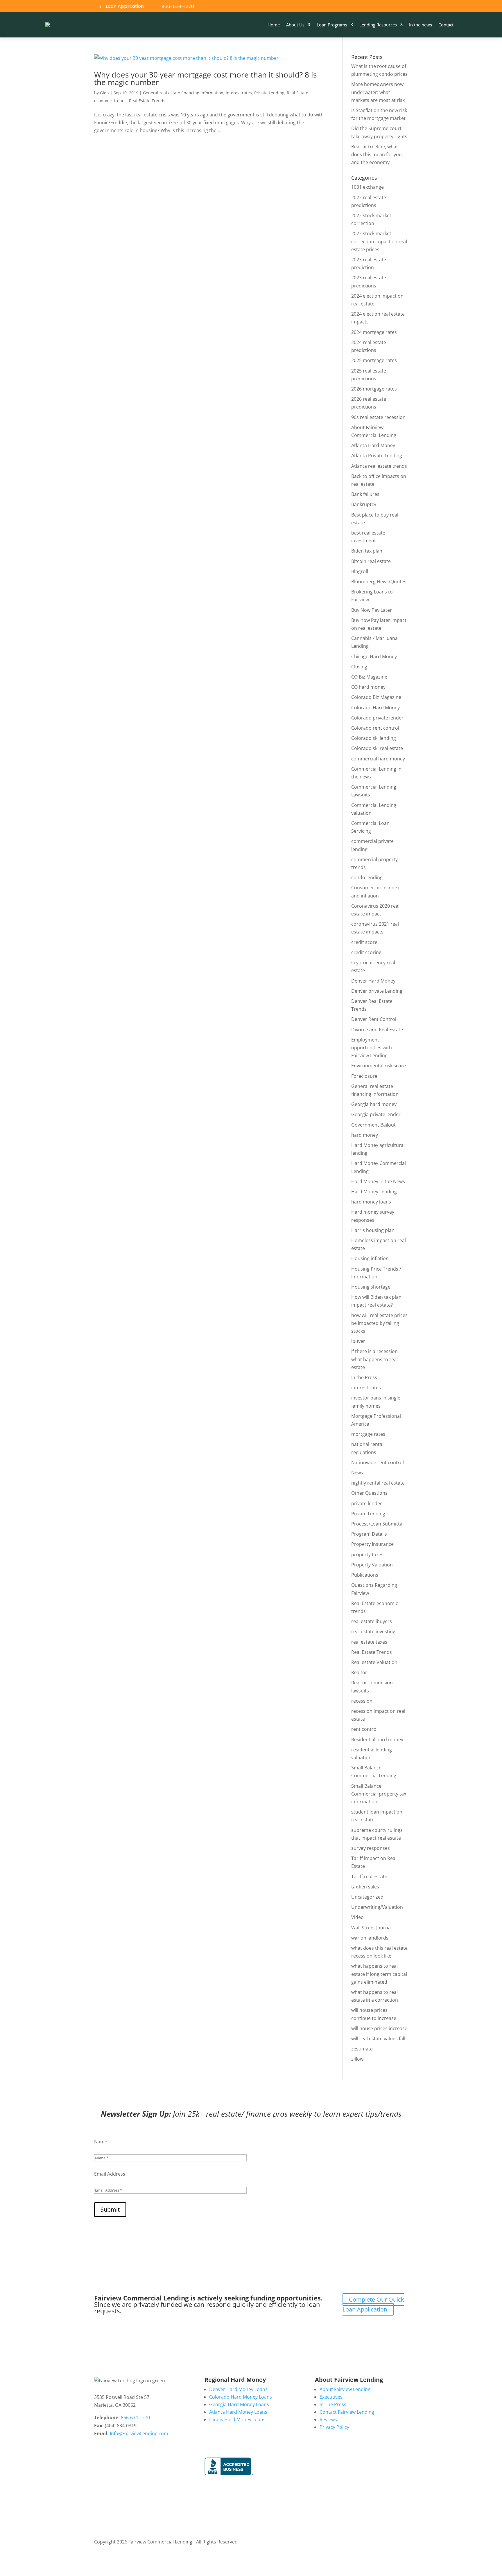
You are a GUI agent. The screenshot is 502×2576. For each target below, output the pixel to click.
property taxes (367, 1555)
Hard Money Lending (374, 1192)
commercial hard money (378, 759)
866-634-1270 (178, 7)
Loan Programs (332, 25)
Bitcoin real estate (371, 561)
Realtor (359, 1672)
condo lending (367, 877)
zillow (357, 2059)
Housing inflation (370, 1258)
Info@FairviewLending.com (139, 2433)
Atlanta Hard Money (373, 445)
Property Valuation (372, 1565)
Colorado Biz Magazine (376, 697)
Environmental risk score (379, 1066)
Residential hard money (377, 1739)
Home (274, 25)
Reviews (328, 2420)
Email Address (110, 2174)
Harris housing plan (373, 1230)
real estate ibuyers (372, 1621)
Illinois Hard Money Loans (237, 2420)
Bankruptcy (364, 504)
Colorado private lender (377, 718)
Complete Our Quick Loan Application (373, 2304)
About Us (295, 25)
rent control (364, 1729)
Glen (104, 93)
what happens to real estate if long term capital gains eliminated (379, 1974)
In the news (421, 25)
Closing (359, 667)
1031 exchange (367, 187)
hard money (365, 1135)
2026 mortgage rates (374, 389)
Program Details (369, 1534)
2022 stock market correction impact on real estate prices (379, 241)
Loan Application (125, 6)
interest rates (239, 93)
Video (357, 1917)
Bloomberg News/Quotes (379, 582)
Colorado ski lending (374, 738)
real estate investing (373, 1631)
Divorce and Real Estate (377, 1030)
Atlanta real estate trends (379, 466)
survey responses (371, 1848)
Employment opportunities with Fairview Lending (372, 1048)
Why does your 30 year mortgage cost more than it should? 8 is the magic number (205, 78)
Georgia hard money (374, 1104)
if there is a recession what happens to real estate (374, 1359)
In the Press (364, 1377)
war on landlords (370, 1938)
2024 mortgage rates (374, 332)
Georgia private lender (376, 1114)
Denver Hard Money (373, 981)
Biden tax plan (367, 551)
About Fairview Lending (345, 2389)
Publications (365, 1575)
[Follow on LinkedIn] (438, 7)
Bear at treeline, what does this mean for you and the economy (376, 154)
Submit (110, 2209)
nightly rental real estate (378, 1483)
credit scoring (366, 952)
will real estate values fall (378, 2039)
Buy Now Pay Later (372, 610)
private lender (367, 1503)
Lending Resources (378, 25)
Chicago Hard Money (374, 656)
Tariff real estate (369, 1877)
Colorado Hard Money (375, 708)
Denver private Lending (377, 991)
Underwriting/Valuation (377, 1907)
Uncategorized (367, 1897)
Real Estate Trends (147, 101)
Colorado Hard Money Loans (241, 2397)
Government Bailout (373, 1125)
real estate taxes (369, 1642)
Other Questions (369, 1493)
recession (362, 1701)
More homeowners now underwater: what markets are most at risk (378, 92)
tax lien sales (365, 1887)
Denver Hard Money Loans (238, 2389)
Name (101, 2142)
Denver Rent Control (374, 1019)
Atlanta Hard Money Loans (238, 2412)
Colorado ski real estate (377, 748)
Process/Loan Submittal (377, 1524)
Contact (446, 25)
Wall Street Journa (371, 1928)
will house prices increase (379, 2028)
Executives (331, 2397)
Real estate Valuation (374, 1662)
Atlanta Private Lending (377, 456)
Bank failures (365, 494)
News (357, 1473)
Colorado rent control (375, 728)
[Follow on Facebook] (425, 7)
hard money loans (371, 1202)
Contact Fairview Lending (347, 2412)
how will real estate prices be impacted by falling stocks (379, 1323)
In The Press (333, 2404)
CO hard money (368, 687)
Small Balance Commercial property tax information (379, 1794)
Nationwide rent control (378, 1463)
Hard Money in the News (378, 1181)
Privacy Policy (334, 2427)
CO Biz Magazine (369, 677)
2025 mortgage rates (374, 360)
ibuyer (358, 1341)
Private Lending (269, 93)
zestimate (362, 2049)
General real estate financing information (183, 93)
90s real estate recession (378, 417)
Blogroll (360, 571)
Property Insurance (372, 1544)
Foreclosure (364, 1076)
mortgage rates (368, 1434)
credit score (364, 942)
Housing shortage (371, 1287)
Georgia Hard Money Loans (239, 2404)
